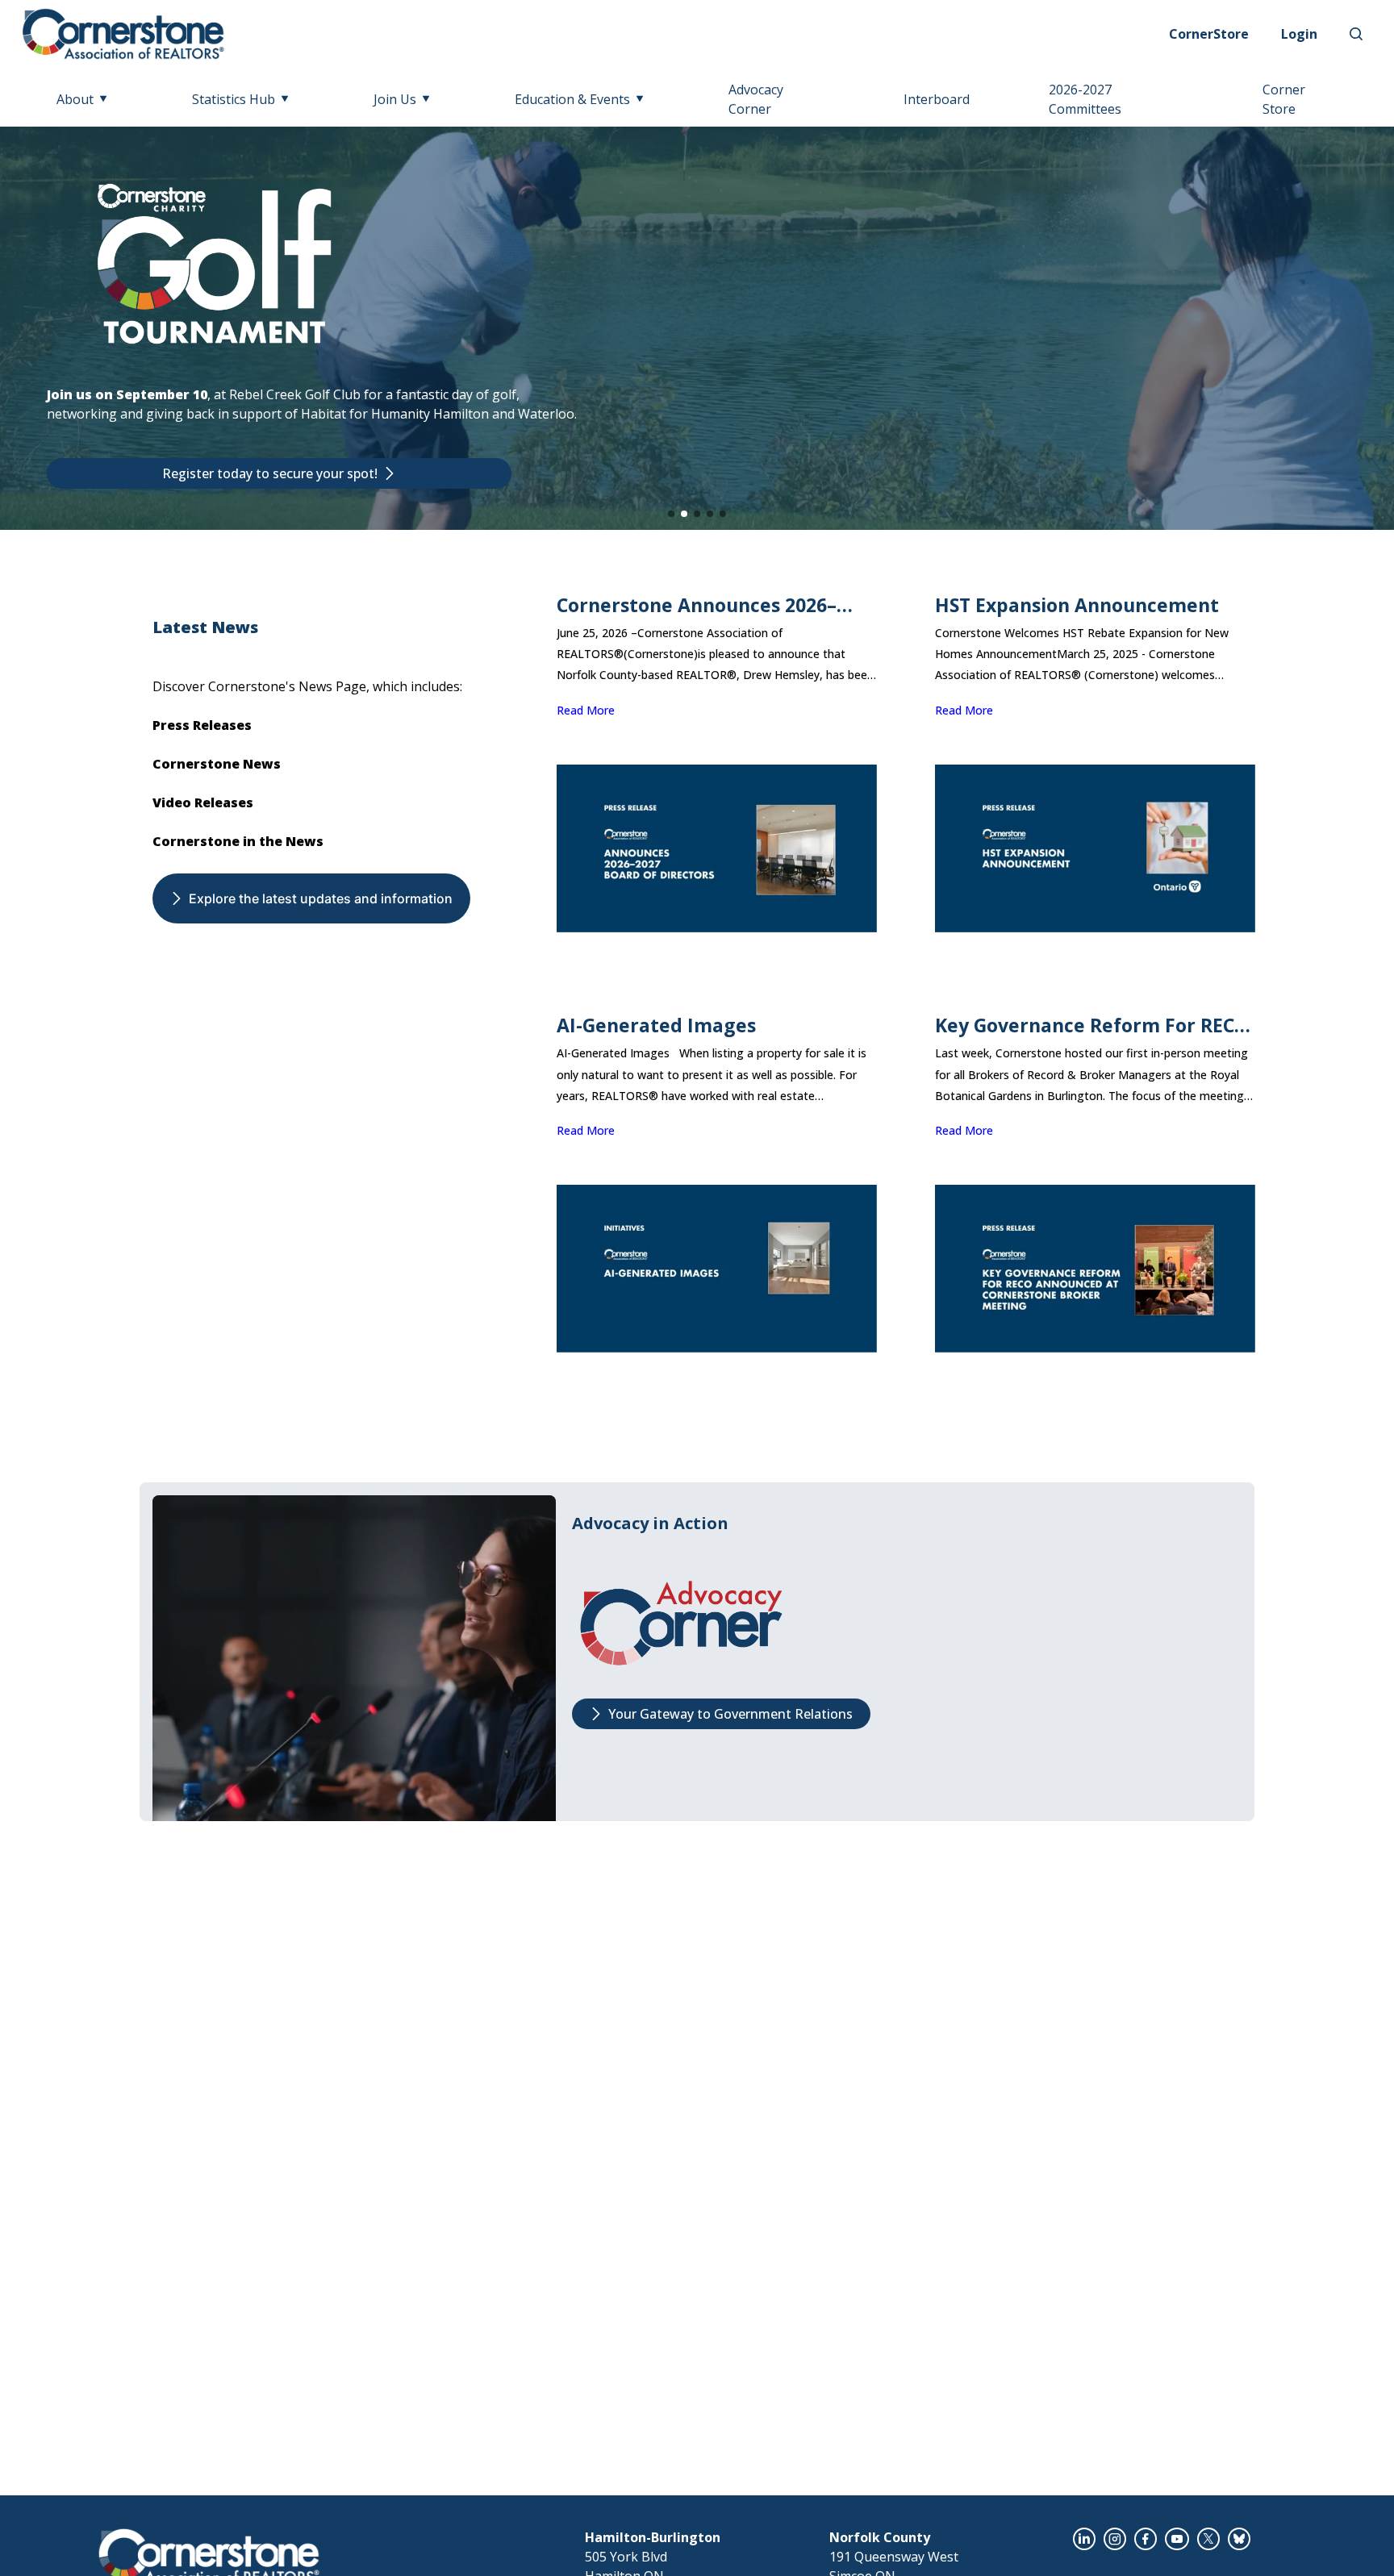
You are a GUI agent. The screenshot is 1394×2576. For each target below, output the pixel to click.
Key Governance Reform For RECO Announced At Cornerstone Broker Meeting (1092, 1025)
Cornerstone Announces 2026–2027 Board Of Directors (697, 605)
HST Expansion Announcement (1077, 605)
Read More (586, 710)
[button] (671, 514)
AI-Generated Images (656, 1025)
